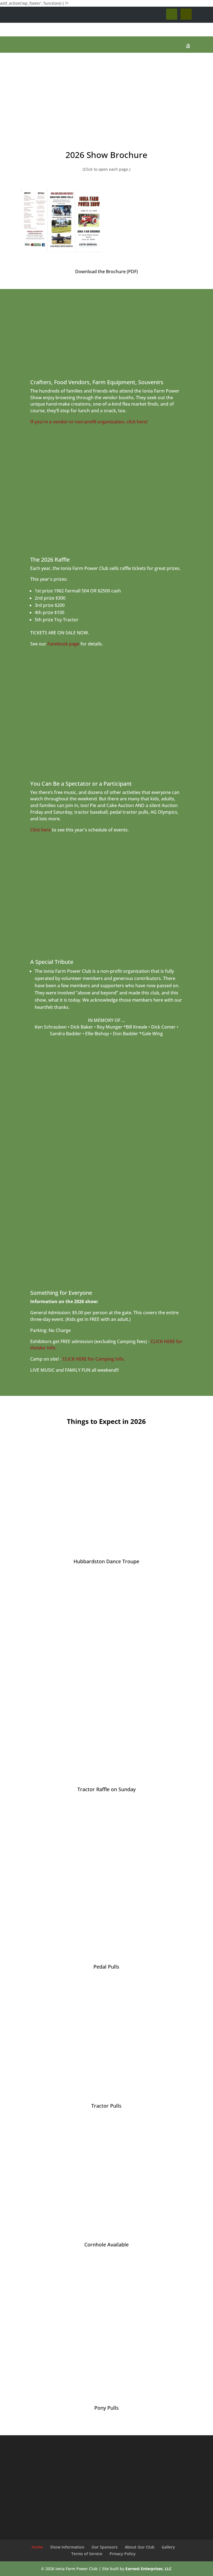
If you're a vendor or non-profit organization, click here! (89, 422)
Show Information (67, 2547)
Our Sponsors (105, 2547)
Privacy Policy (123, 2554)
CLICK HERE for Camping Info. (94, 1359)
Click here (40, 830)
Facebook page (63, 644)
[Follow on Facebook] (172, 14)
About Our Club (140, 2547)
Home (37, 2547)
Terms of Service (87, 2554)
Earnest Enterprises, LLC (149, 2569)
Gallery (168, 2547)
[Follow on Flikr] (186, 14)
